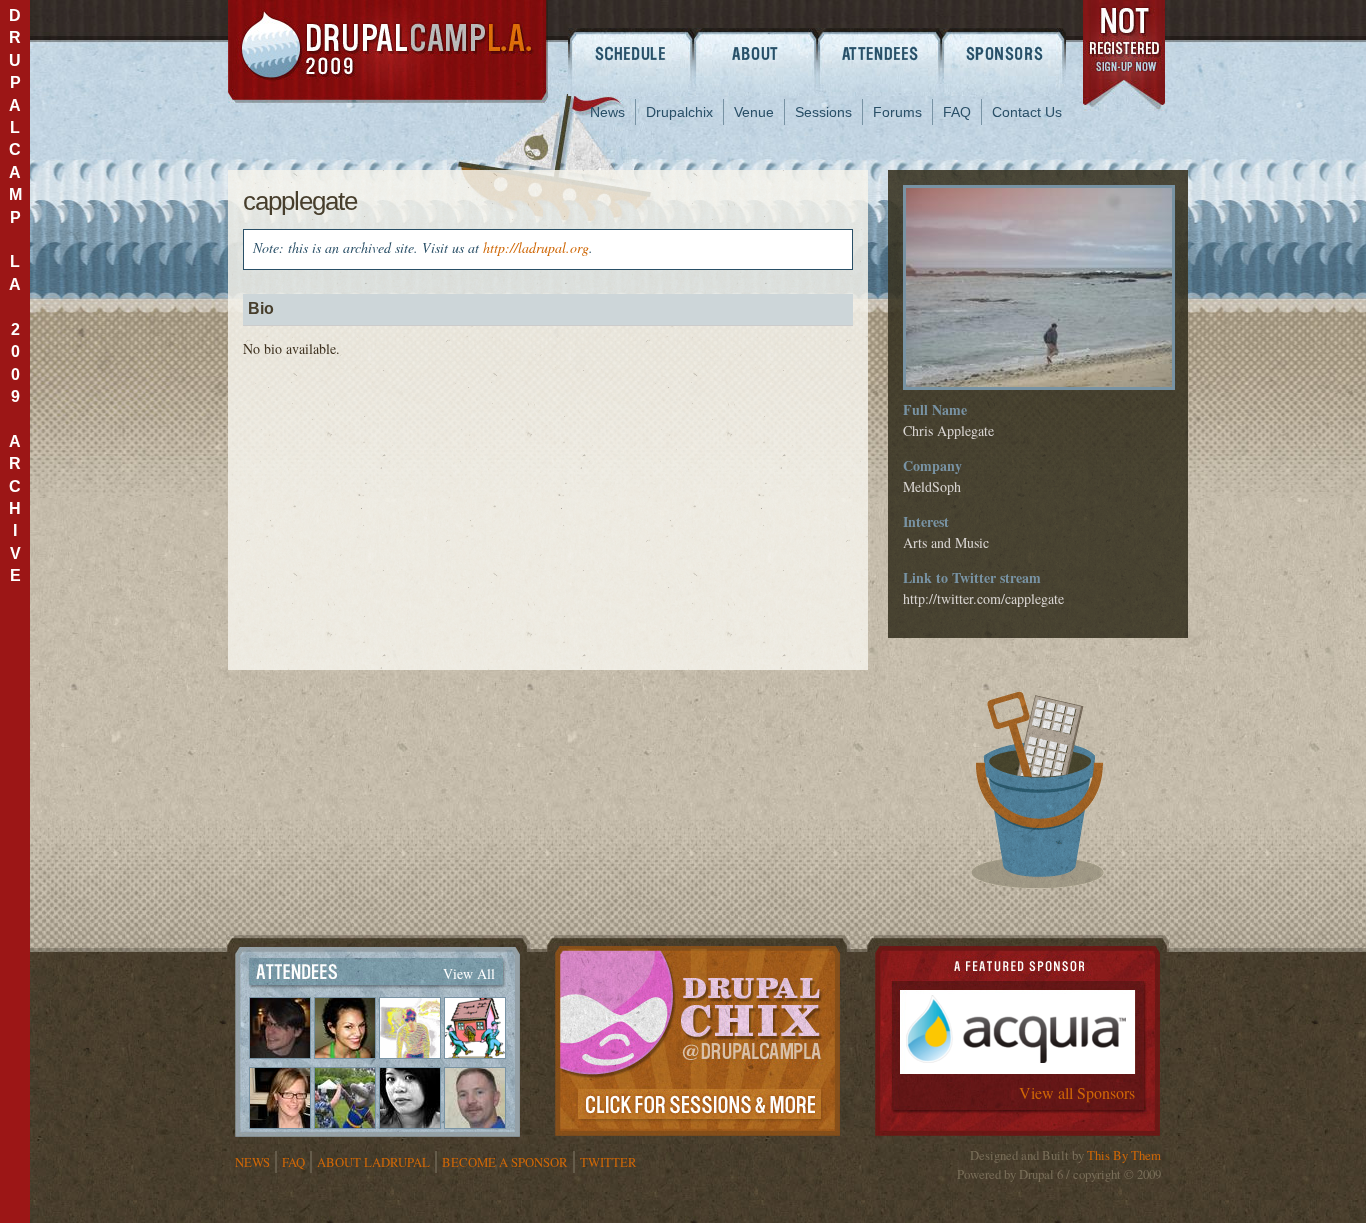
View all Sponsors (1077, 1092)
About (755, 53)
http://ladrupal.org (536, 247)
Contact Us (1027, 112)
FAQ (957, 112)
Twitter (608, 1162)
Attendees (880, 53)
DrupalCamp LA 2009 (388, 51)
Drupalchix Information (697, 1037)
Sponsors (1005, 53)
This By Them (1124, 1155)
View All (469, 973)
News (607, 112)
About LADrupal (373, 1162)
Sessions (823, 112)
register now (1125, 58)
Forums (897, 112)
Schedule (630, 53)
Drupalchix (679, 112)
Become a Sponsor (505, 1162)
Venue (754, 112)
